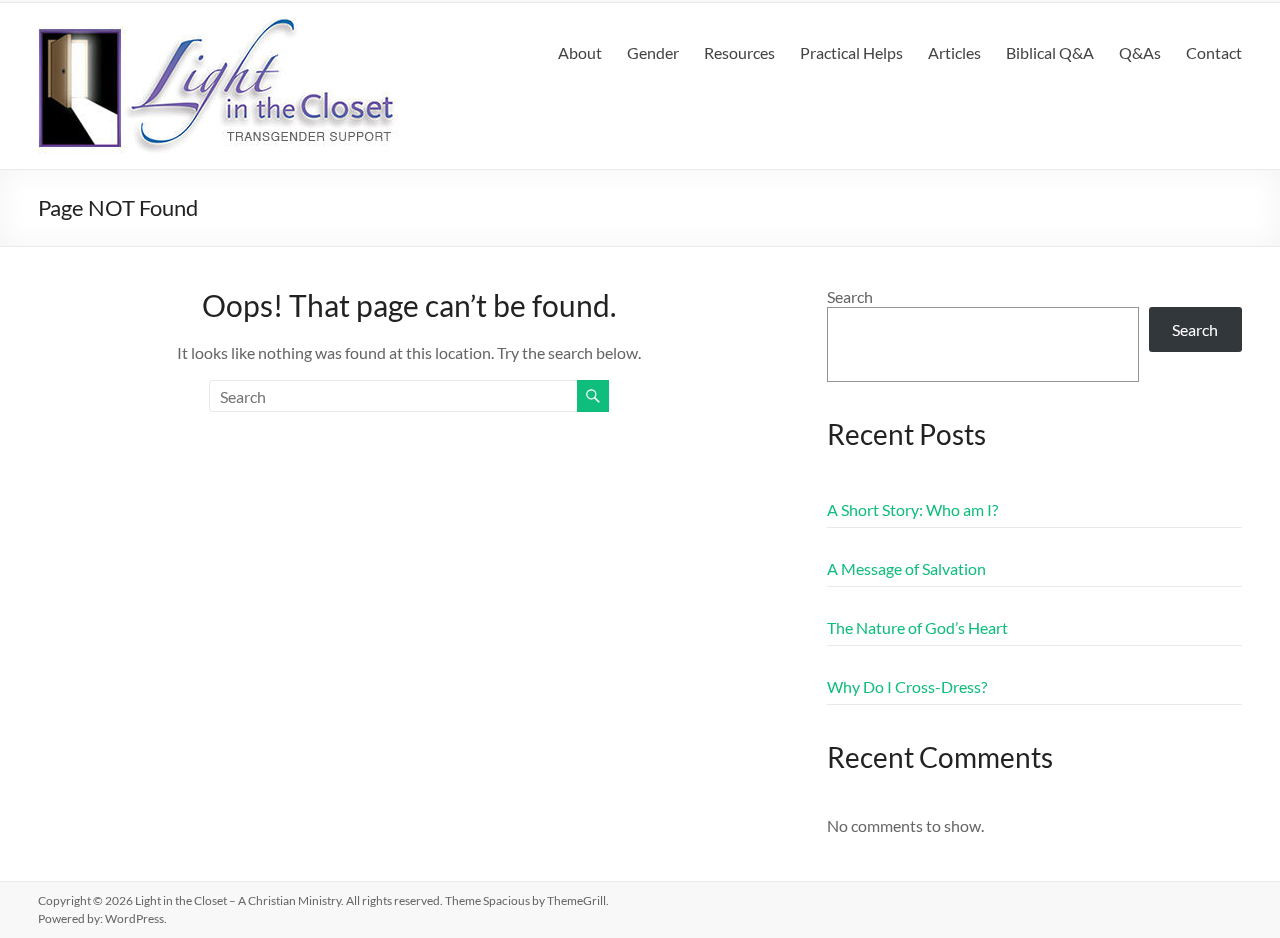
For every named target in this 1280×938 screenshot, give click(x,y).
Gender (653, 52)
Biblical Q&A (1050, 52)
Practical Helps (851, 52)
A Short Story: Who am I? (912, 509)
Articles (954, 52)
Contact (1214, 52)
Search (850, 296)
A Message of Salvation (906, 568)
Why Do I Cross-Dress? (907, 686)
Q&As (1140, 52)
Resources (739, 52)
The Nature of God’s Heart (917, 627)
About (580, 52)
